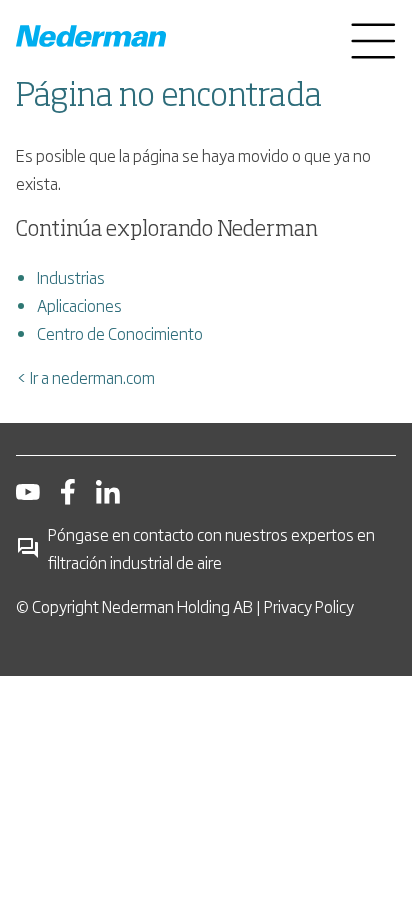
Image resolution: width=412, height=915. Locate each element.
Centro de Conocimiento (120, 333)
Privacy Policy (309, 606)
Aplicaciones (79, 305)
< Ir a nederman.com (85, 377)
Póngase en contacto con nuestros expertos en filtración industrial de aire (211, 548)
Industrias (71, 277)
